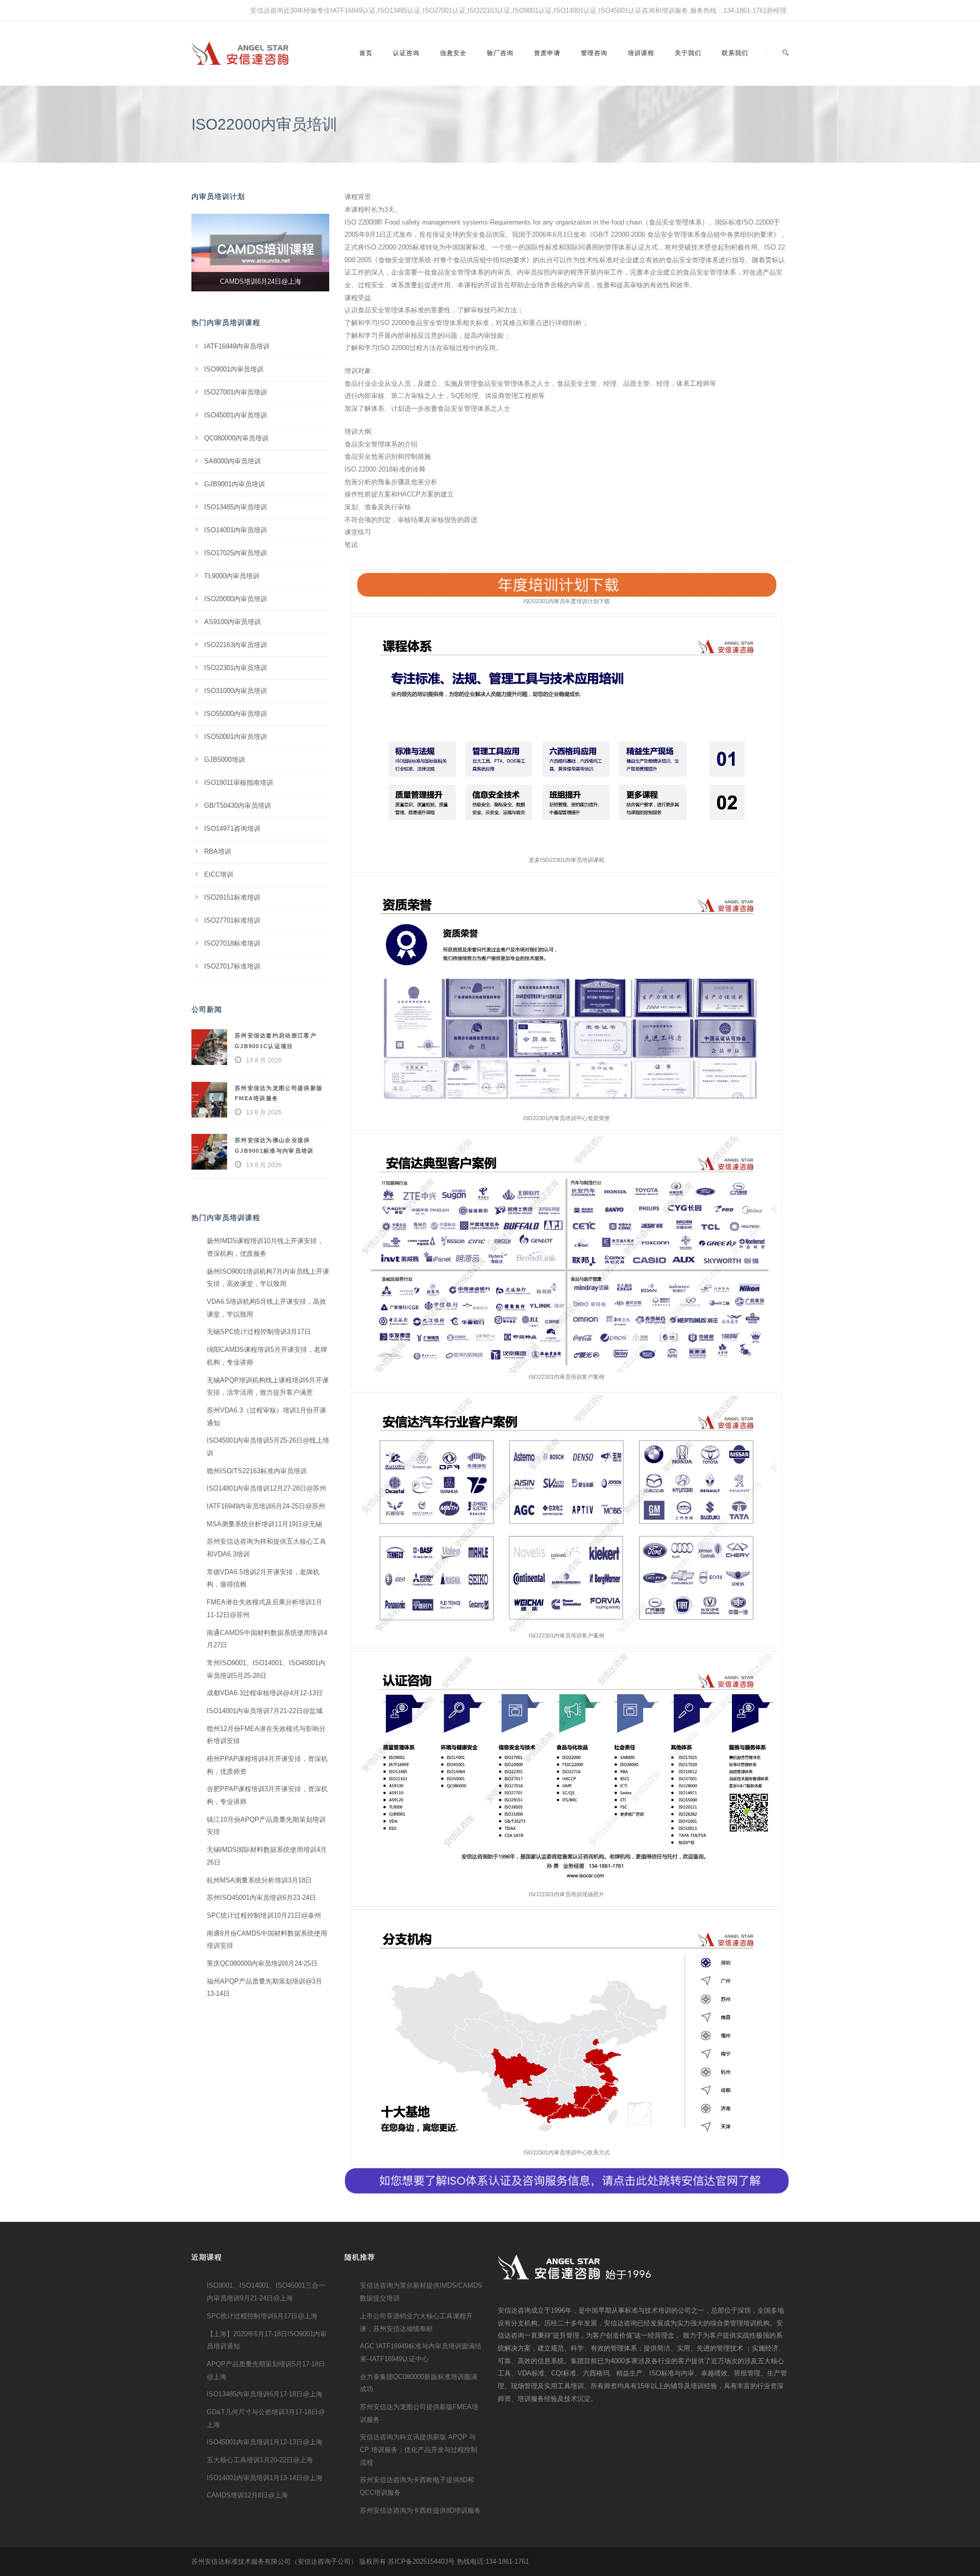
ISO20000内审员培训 (236, 599)
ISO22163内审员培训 (236, 645)
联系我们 (735, 53)
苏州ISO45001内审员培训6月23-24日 (261, 1898)
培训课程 (641, 53)
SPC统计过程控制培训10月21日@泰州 (264, 1915)
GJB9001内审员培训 (235, 484)
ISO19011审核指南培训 (239, 783)
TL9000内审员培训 (232, 576)
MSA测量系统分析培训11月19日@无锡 (264, 1524)
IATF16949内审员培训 (237, 346)
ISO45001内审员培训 (236, 415)
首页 (366, 53)
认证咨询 (406, 53)
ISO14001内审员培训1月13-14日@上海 (265, 2478)
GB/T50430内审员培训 (238, 806)
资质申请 (547, 53)
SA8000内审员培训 (232, 461)
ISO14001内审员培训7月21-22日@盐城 (265, 1711)
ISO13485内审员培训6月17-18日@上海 (265, 2394)
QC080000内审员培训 (236, 438)
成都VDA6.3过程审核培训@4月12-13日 (265, 1693)
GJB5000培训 (225, 760)
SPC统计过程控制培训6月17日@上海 (262, 2316)
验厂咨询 (500, 53)
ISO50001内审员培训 (236, 737)
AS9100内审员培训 (232, 622)
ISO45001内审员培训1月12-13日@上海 (265, 2442)
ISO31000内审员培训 (236, 691)
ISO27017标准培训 (232, 966)
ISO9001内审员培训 (234, 369)
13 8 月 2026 (264, 1060)
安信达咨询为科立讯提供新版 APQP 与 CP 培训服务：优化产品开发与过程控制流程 (419, 2449)
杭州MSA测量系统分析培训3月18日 (259, 1880)
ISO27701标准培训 (232, 920)
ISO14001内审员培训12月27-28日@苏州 (266, 1488)
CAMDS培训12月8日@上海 (247, 2495)
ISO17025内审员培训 (236, 553)
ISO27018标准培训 (232, 943)
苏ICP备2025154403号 (421, 2561)
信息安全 (453, 53)
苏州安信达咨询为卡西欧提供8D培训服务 (420, 2510)
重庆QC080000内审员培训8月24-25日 (262, 1963)
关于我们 (688, 53)
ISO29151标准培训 (232, 897)
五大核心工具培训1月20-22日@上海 (260, 2460)
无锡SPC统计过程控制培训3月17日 (259, 1332)
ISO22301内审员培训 (236, 668)
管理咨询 (594, 53)
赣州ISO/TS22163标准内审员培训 (257, 1471)
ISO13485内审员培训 (236, 507)
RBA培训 (218, 851)
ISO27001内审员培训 (236, 392)
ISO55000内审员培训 (236, 714)
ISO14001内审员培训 (236, 530)
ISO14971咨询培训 (232, 828)
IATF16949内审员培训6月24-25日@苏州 (266, 1506)
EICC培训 (219, 874)
